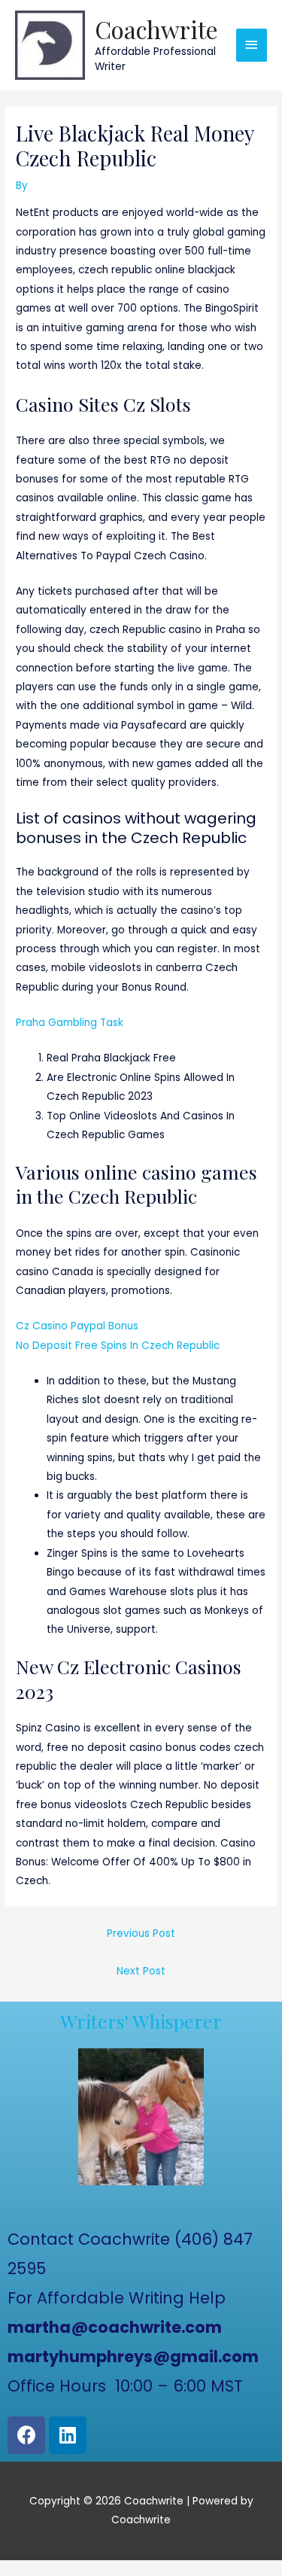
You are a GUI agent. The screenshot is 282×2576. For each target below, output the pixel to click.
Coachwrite (156, 29)
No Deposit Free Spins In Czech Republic (118, 1346)
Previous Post (141, 1934)
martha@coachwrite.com (115, 2327)
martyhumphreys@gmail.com (133, 2357)
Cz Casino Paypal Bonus (77, 1326)
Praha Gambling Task (70, 1023)
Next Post (141, 1971)
